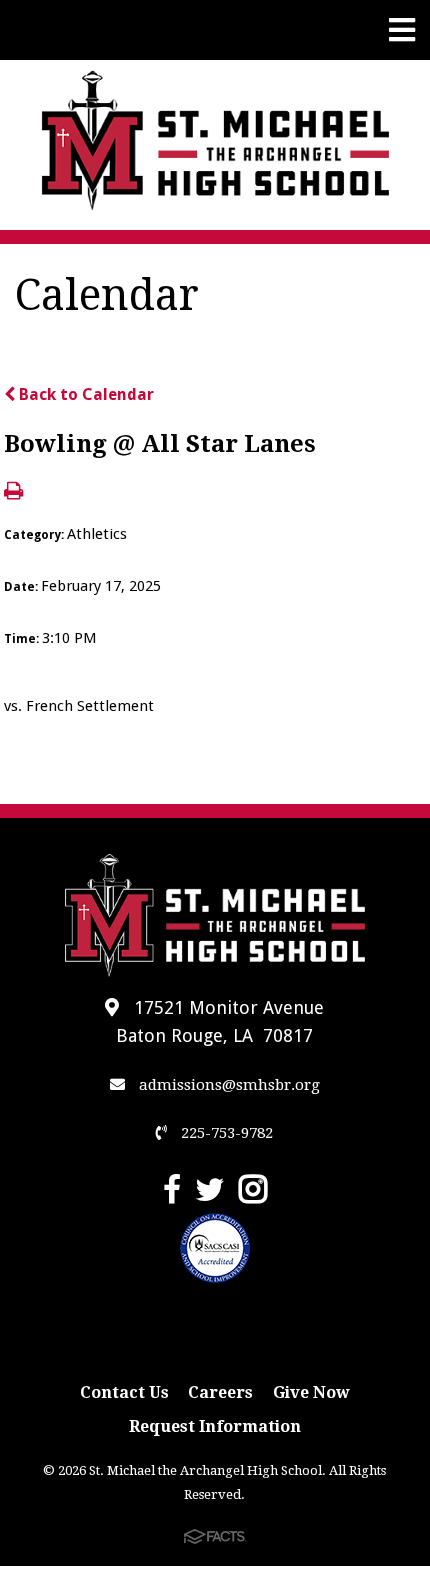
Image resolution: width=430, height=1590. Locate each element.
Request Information (215, 1426)
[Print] (13, 492)
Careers (220, 1392)
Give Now (311, 1392)
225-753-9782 (225, 1133)
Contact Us (124, 1392)
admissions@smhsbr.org (227, 1085)
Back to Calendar (84, 394)
